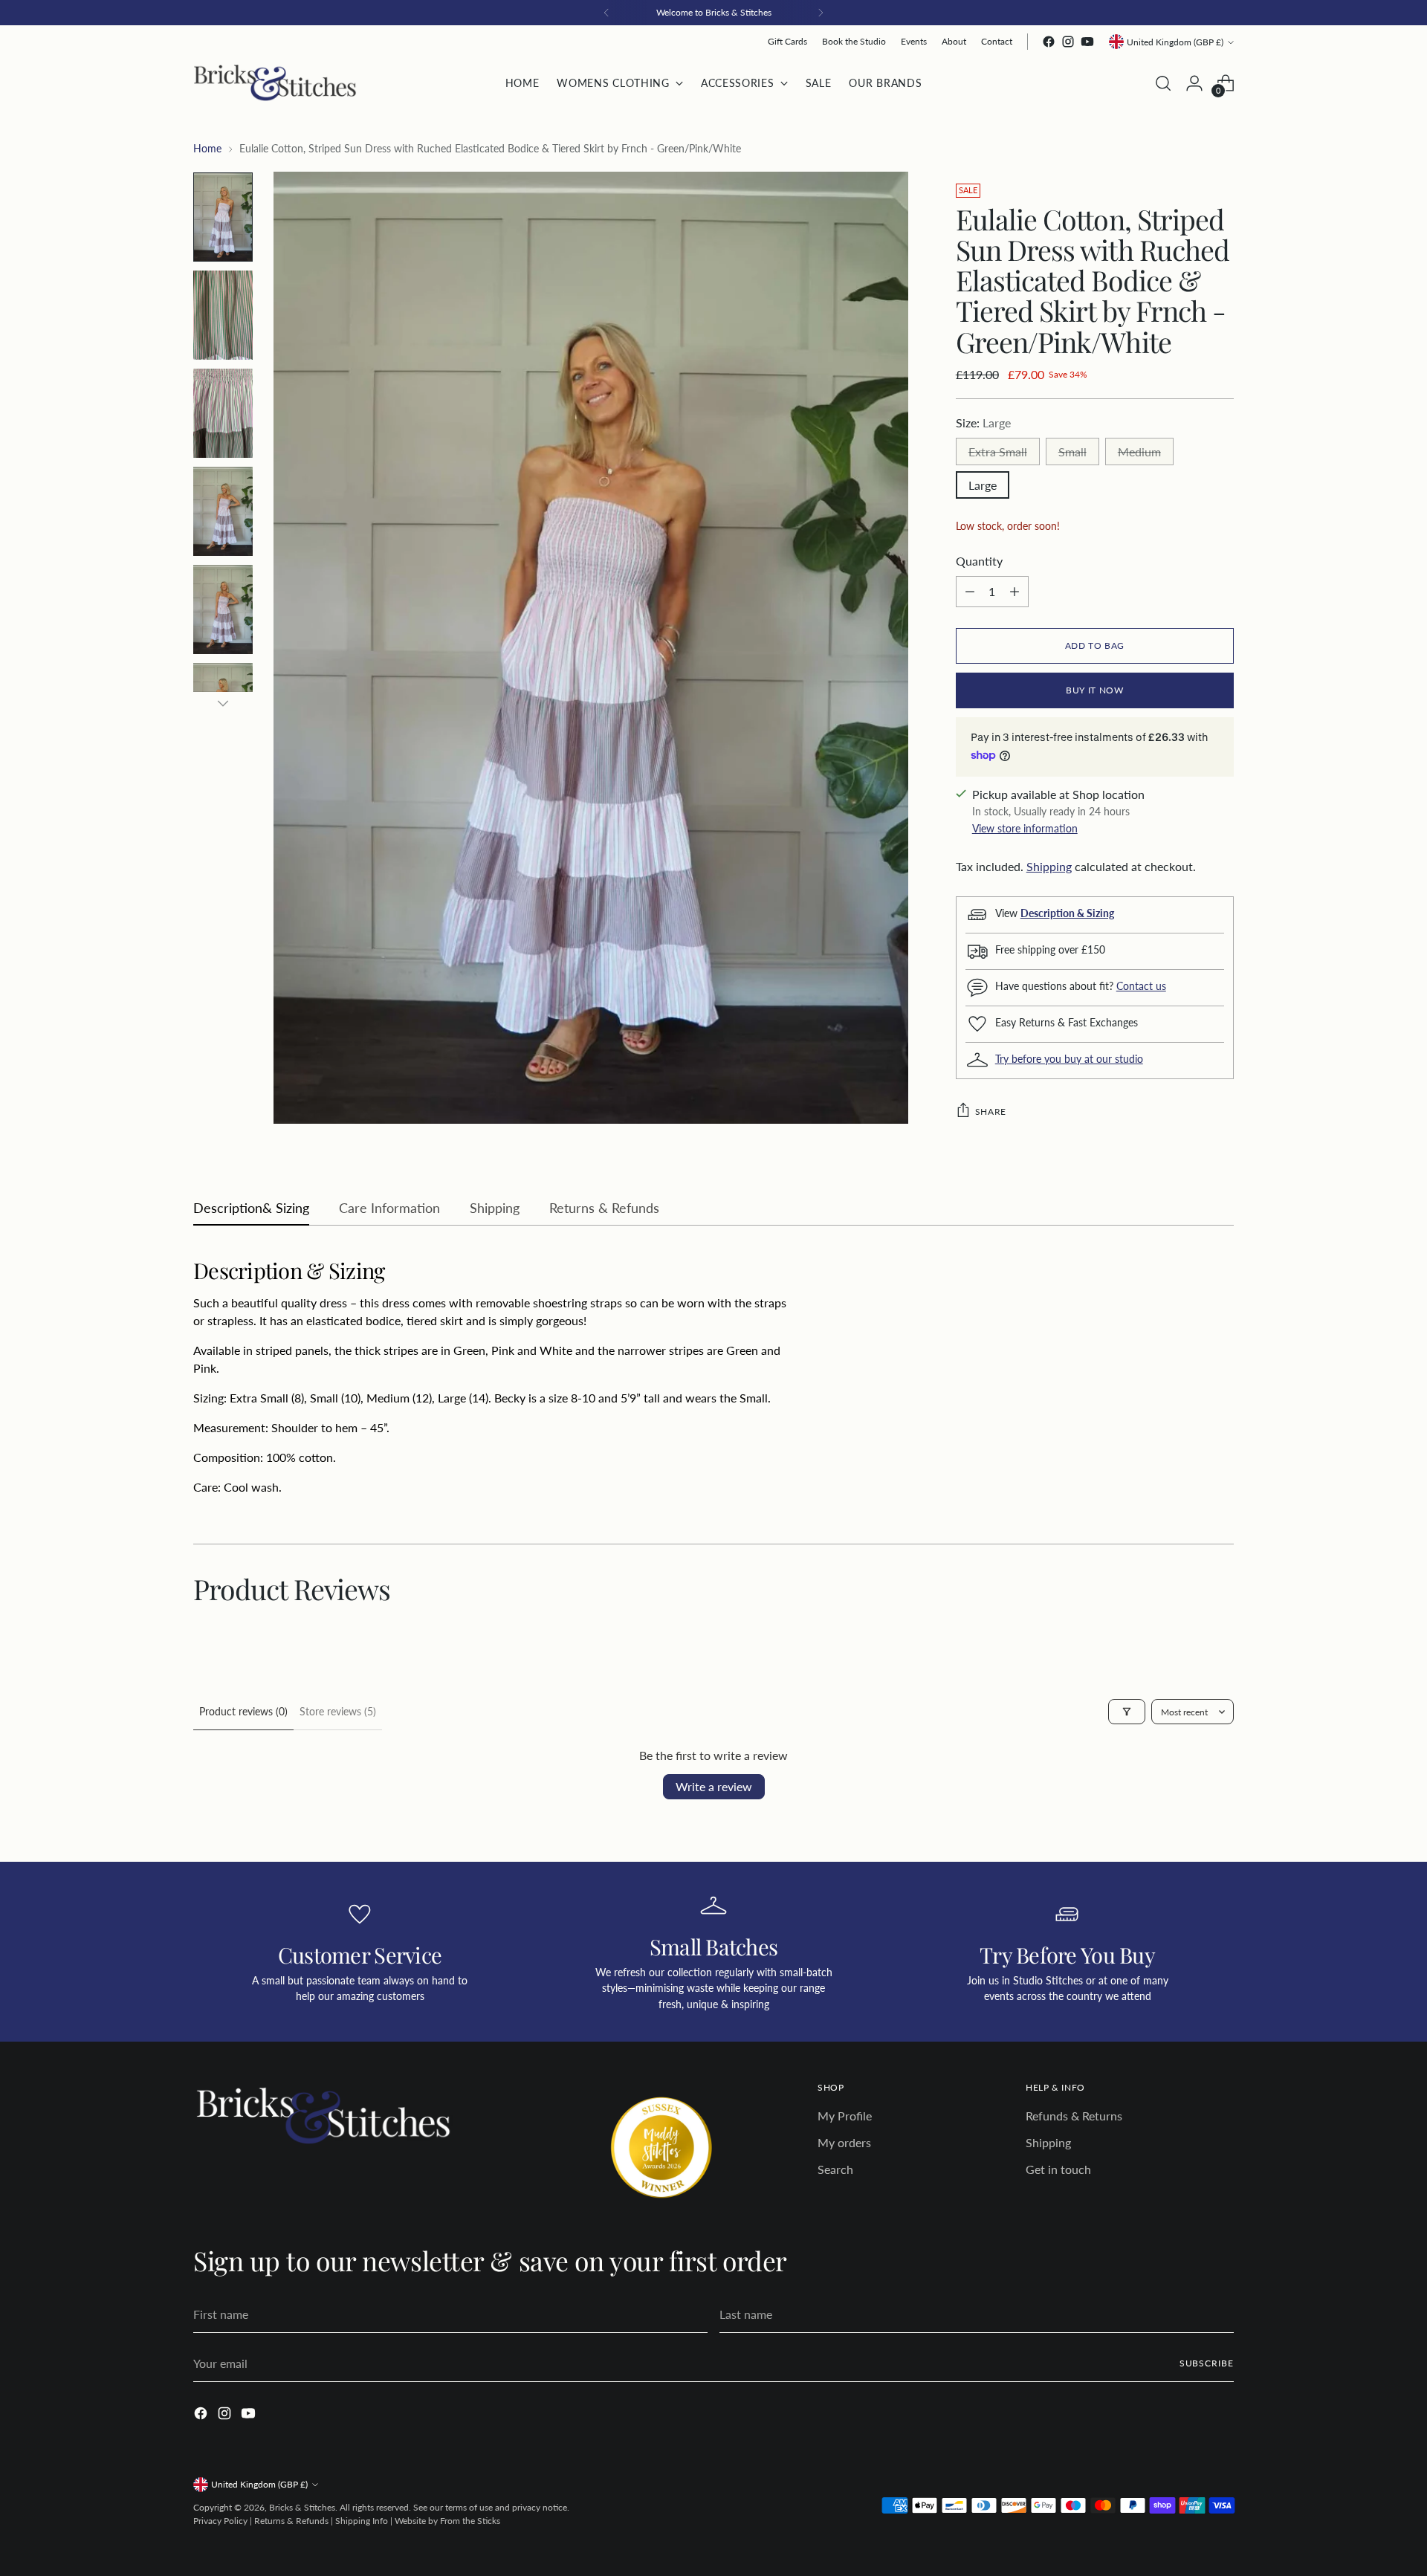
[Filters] (1127, 1712)
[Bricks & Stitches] (275, 83)
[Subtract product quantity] (970, 592)
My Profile (845, 2116)
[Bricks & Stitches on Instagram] (1068, 42)
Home (207, 148)
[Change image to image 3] (223, 413)
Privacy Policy (220, 2521)
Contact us (1141, 986)
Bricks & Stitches (302, 2507)
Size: (983, 423)
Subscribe (1207, 2363)
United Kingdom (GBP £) (1175, 42)
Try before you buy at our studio (1069, 1059)
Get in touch (1058, 2169)
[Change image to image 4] (223, 511)
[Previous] (606, 13)
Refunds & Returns (1074, 2116)
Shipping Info (362, 2521)
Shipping (1049, 866)
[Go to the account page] (1194, 83)
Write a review (714, 1786)
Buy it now (1094, 690)
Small (1072, 452)
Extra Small (998, 452)
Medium (1139, 452)
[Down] (223, 703)
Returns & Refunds (291, 2521)
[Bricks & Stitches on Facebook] (1049, 42)
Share (991, 1111)
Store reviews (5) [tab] (338, 1711)
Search (835, 2169)
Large (983, 485)
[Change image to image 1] (223, 217)
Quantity (979, 561)
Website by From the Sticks (447, 2521)
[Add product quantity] (1015, 592)
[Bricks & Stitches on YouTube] (1087, 42)
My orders (844, 2142)
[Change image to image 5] (223, 609)
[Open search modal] (1163, 83)
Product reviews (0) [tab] (243, 1711)
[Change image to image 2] (223, 315)
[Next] (821, 13)
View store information (1025, 828)
